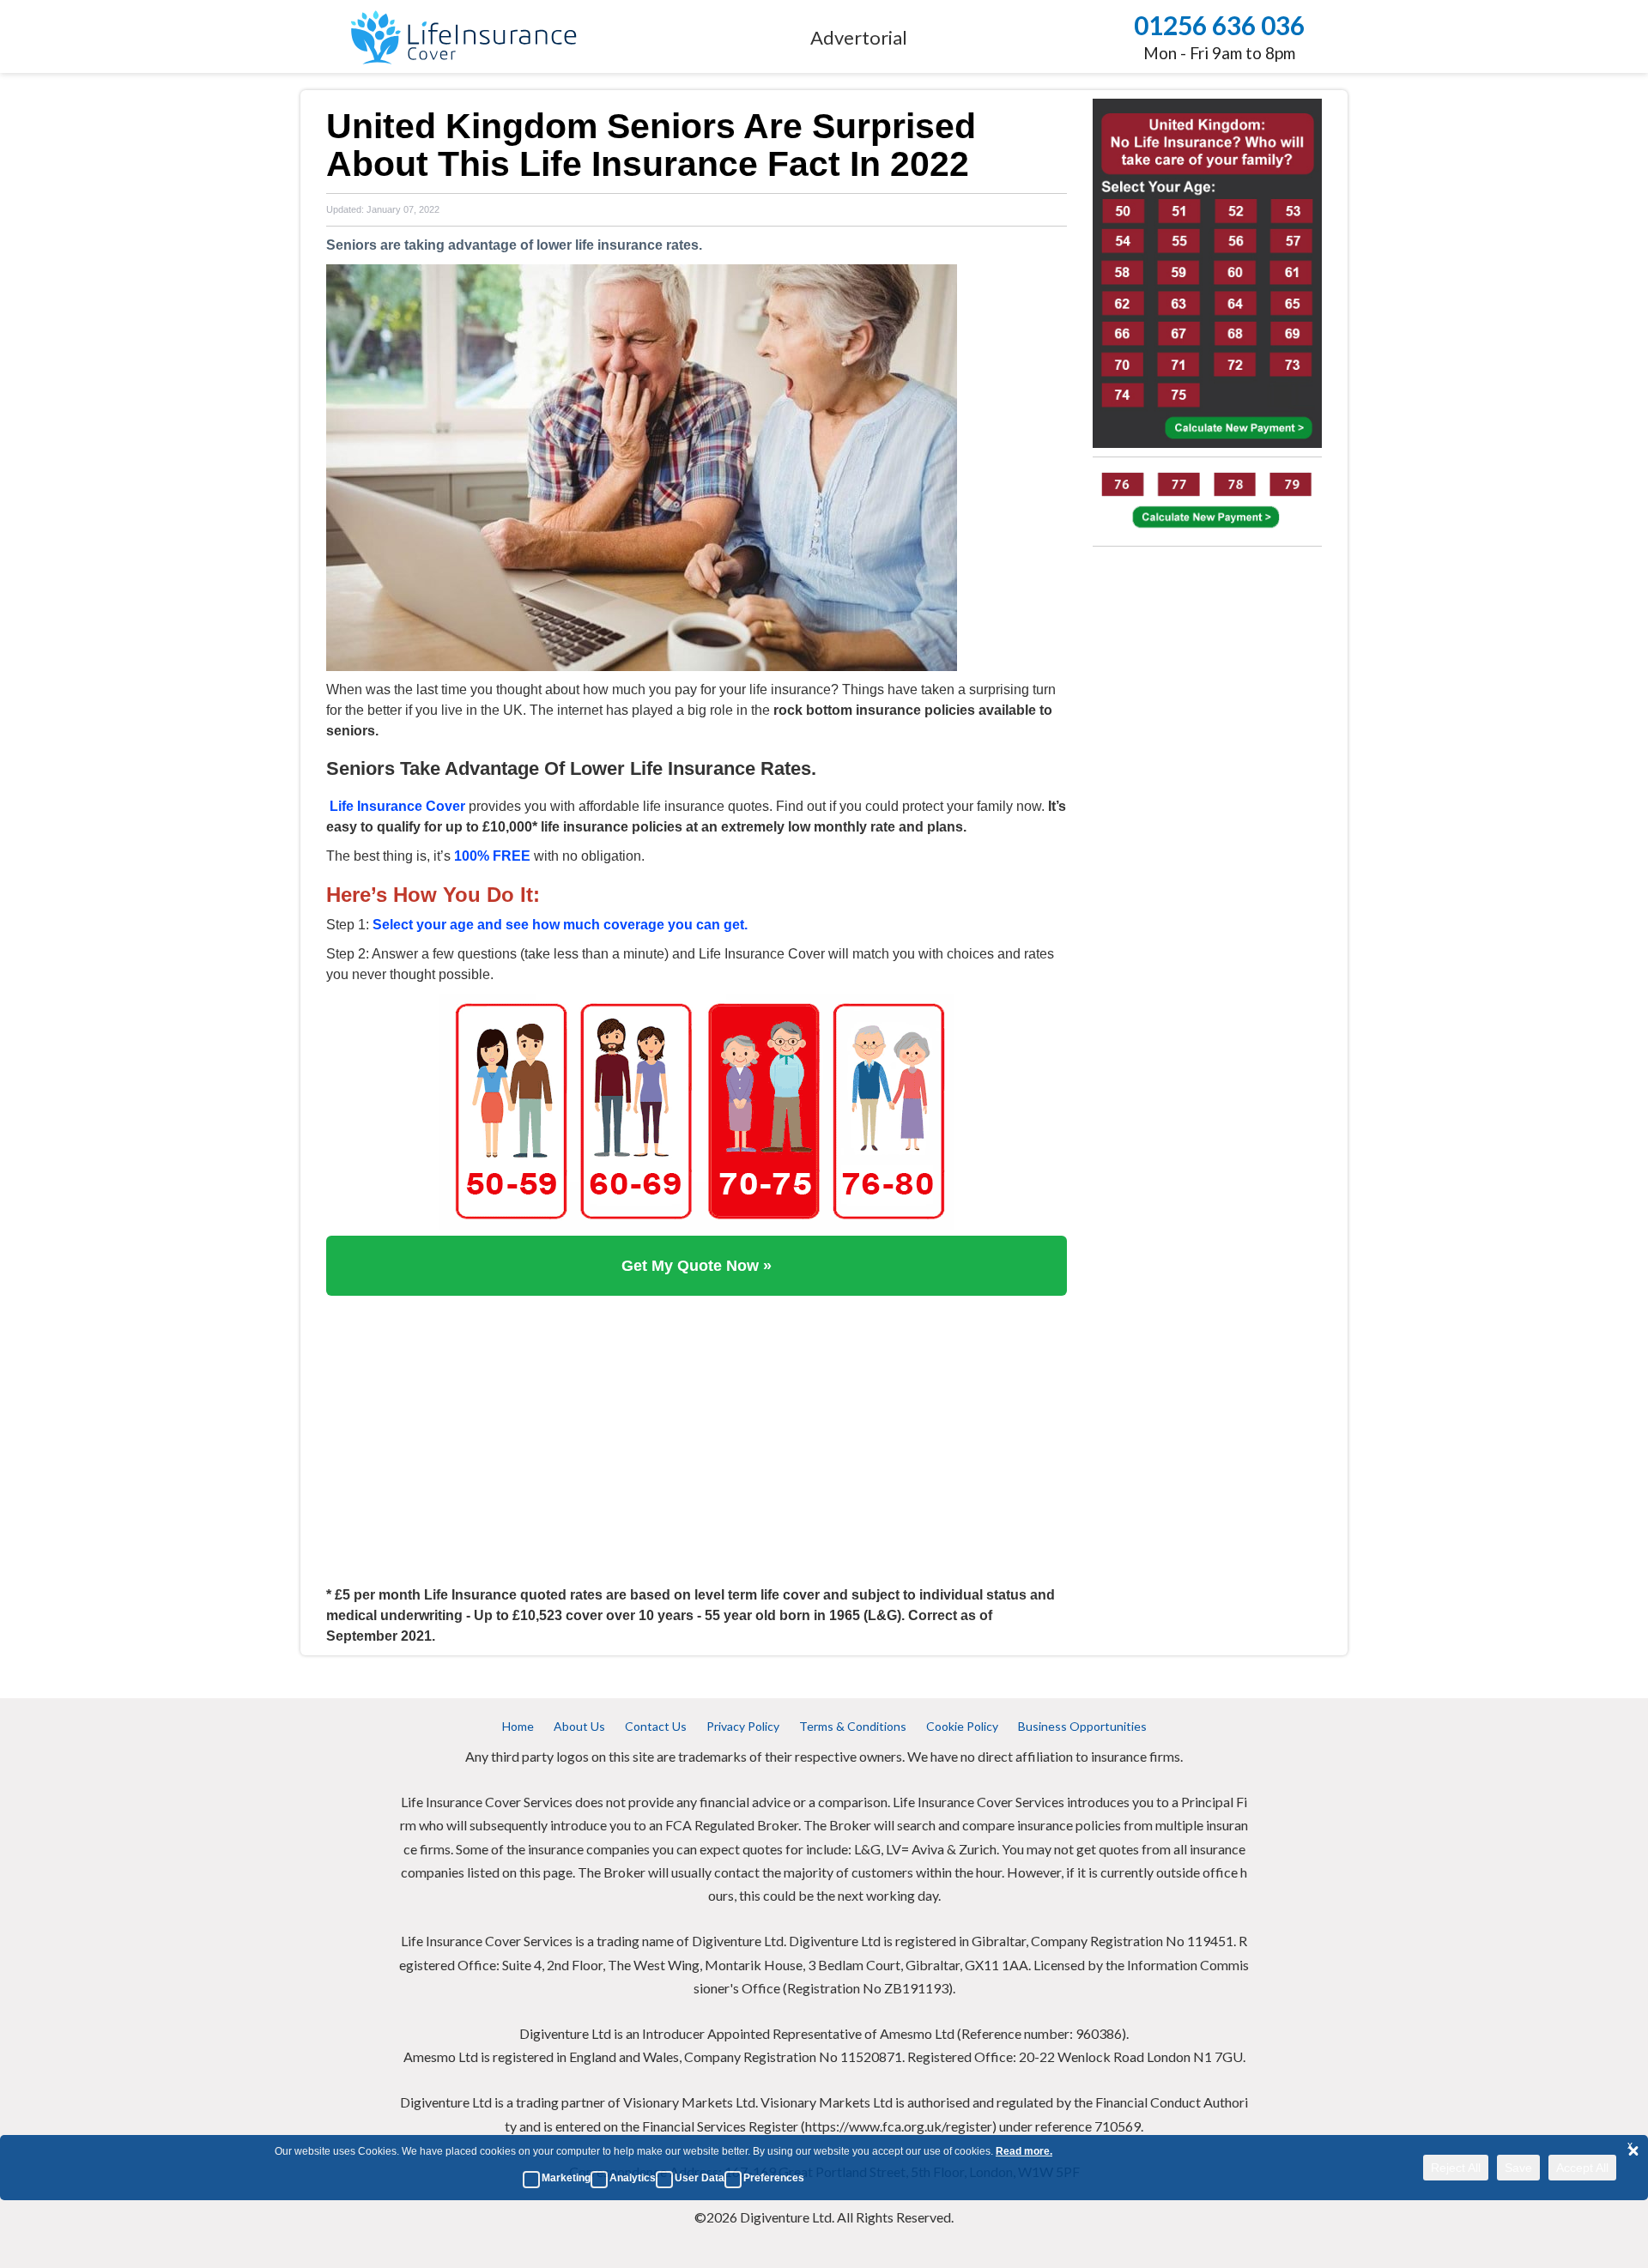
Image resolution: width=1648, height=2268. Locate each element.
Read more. (1024, 2151)
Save (1518, 2168)
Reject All (1456, 2168)
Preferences (774, 2178)
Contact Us (656, 1726)
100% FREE (492, 856)
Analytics (633, 2178)
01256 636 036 (1219, 25)
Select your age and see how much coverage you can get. (560, 925)
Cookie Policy (962, 1726)
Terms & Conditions (853, 1726)
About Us (579, 1726)
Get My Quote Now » (697, 1266)
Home (518, 1726)
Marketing (566, 2178)
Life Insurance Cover (397, 806)
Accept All (1582, 2168)
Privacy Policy (743, 1726)
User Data (700, 2178)
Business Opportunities (1082, 1726)
